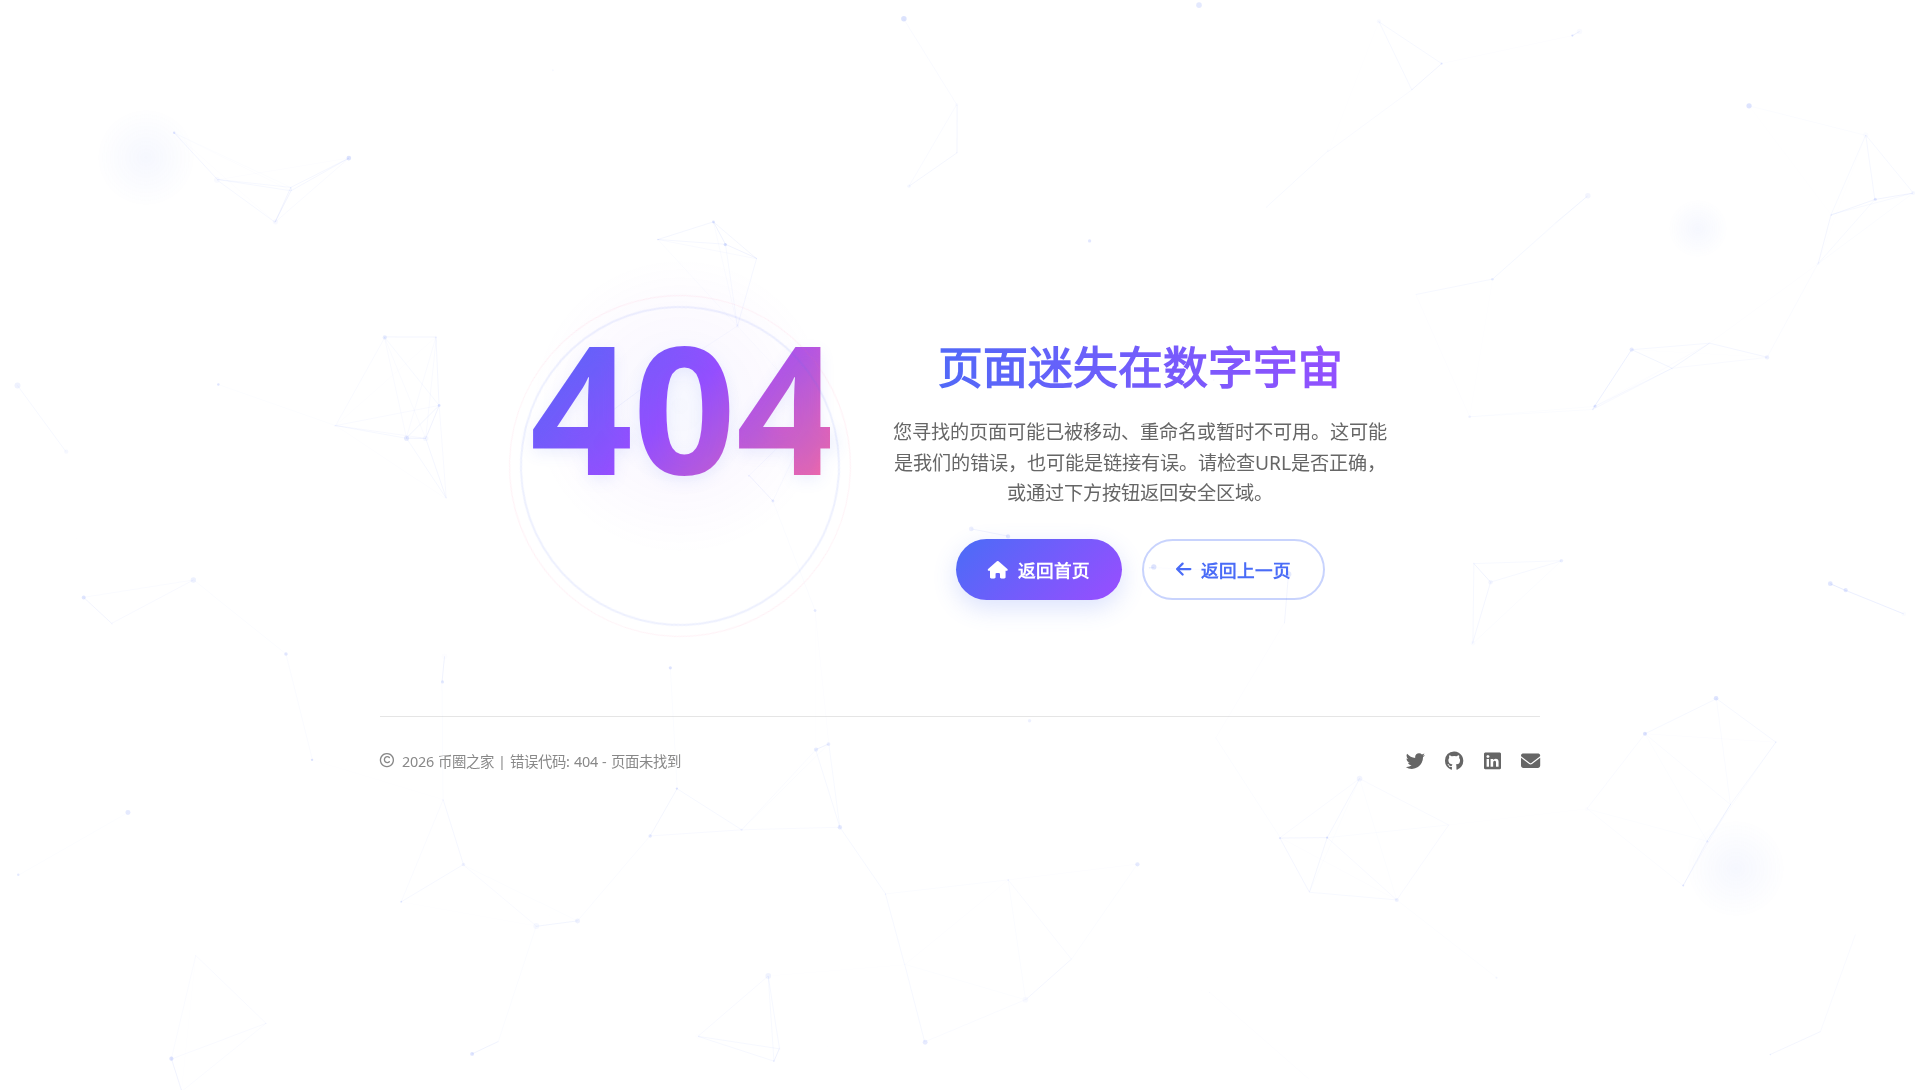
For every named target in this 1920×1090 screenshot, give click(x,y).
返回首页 (1054, 570)
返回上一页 (1246, 570)
